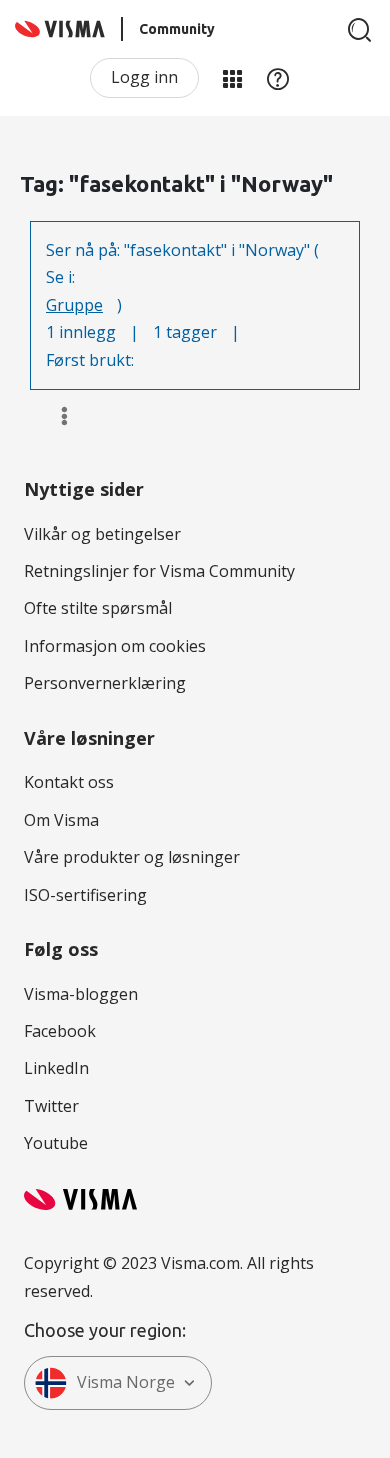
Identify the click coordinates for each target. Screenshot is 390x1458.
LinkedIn (56, 1068)
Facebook (60, 1031)
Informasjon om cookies (115, 646)
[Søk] (360, 30)
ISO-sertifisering (85, 895)
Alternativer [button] (55, 416)
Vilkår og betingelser (102, 534)
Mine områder (232, 78)
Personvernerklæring (105, 683)
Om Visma (61, 820)
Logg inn (144, 77)
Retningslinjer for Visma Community (159, 571)
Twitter (51, 1106)
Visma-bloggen (81, 994)
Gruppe (74, 305)
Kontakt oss (69, 782)
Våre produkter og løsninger (132, 857)
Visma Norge (126, 1382)
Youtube (56, 1143)
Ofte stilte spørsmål (98, 608)
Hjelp (278, 78)
